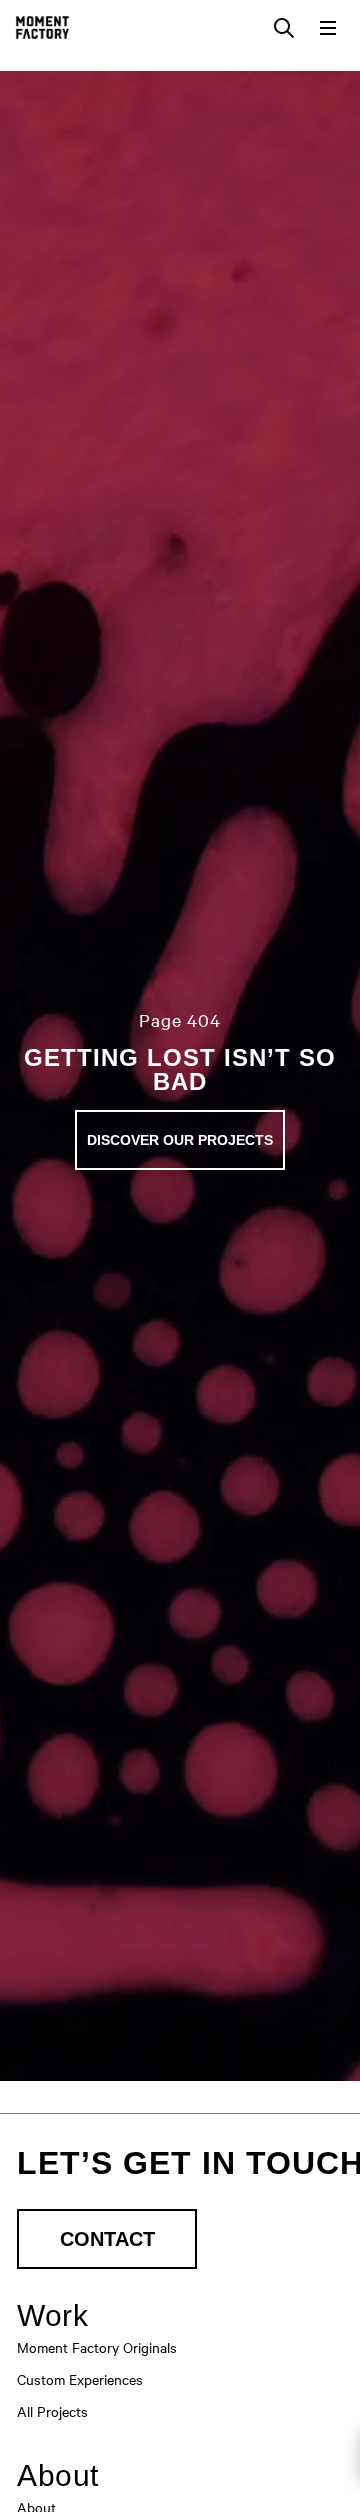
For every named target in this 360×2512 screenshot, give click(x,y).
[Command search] (284, 28)
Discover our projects (180, 1140)
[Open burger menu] (328, 28)
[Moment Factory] (42, 27)
